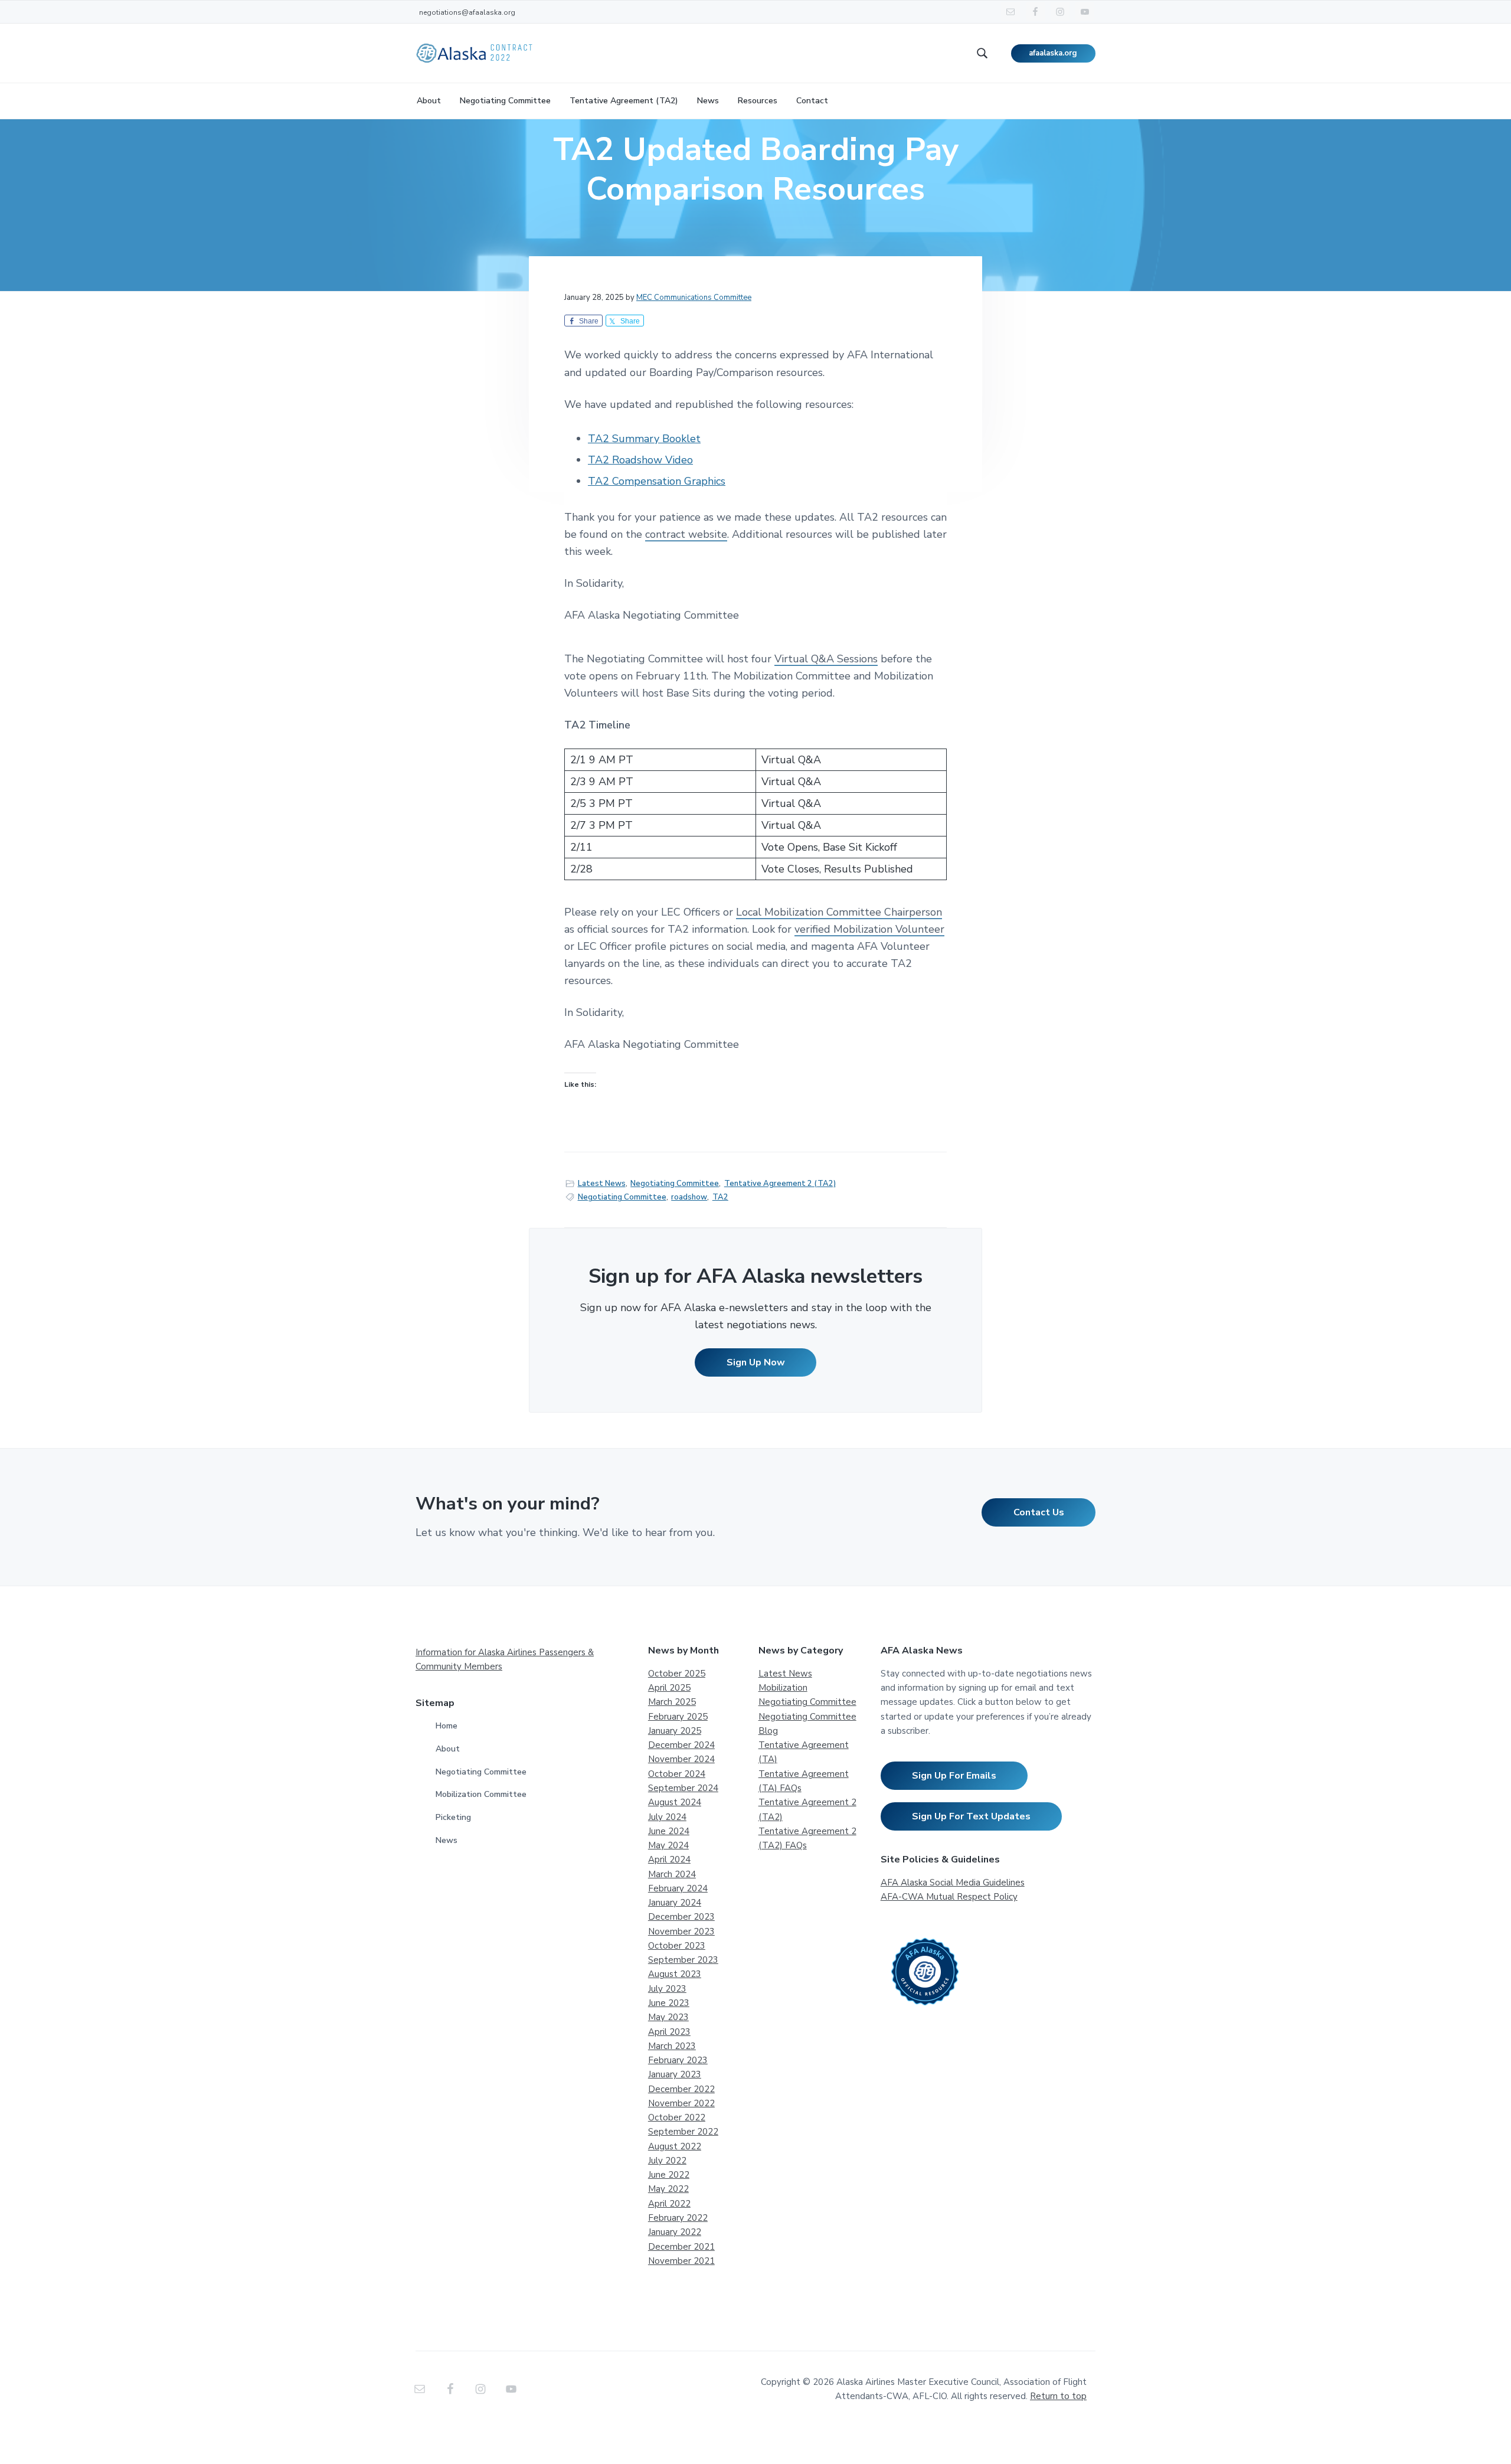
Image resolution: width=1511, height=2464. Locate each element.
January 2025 (675, 1731)
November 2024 (681, 1759)
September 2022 (683, 2132)
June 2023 (669, 2003)
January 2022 (675, 2232)
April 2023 (669, 2032)
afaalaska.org (1053, 53)
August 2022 (675, 2146)
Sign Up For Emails (954, 1776)
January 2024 (675, 1903)
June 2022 (669, 2175)
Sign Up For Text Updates (971, 1816)
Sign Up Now (756, 1362)
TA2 (720, 1197)
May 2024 (668, 1845)
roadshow (689, 1197)
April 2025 (669, 1688)
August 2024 (675, 1802)
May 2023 (668, 2017)
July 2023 (667, 1989)
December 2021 (681, 2247)
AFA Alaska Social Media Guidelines (953, 1883)
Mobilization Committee (481, 1794)
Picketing (453, 1817)
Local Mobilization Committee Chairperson (839, 912)
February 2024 (678, 1888)
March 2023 (672, 2046)
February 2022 (678, 2218)
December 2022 (681, 2089)
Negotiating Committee (675, 1184)
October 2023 (677, 1946)
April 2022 (669, 2204)
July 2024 (667, 1817)
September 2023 (683, 1960)
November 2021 (681, 2261)
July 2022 (667, 2161)
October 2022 (677, 2117)
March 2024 (672, 1874)
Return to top (1058, 2396)
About (448, 1749)
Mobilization (783, 1688)
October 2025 (677, 1674)
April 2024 (669, 1860)
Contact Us (1039, 1512)
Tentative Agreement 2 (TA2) (780, 1184)
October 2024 (677, 1774)
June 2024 (669, 1831)
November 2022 (681, 2103)
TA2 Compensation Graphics (657, 481)
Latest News (602, 1184)
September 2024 (683, 1788)
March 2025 (672, 1702)
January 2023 (675, 2074)
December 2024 (681, 1745)
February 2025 (678, 1717)
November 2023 (681, 1932)
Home (447, 1726)
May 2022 (668, 2189)
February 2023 (678, 2060)
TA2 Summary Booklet (644, 439)
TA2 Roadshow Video (640, 460)
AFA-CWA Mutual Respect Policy (949, 1897)
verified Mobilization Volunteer (869, 929)
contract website (686, 534)
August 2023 (675, 1974)
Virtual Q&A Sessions (826, 659)
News (447, 1840)
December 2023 (681, 1917)
